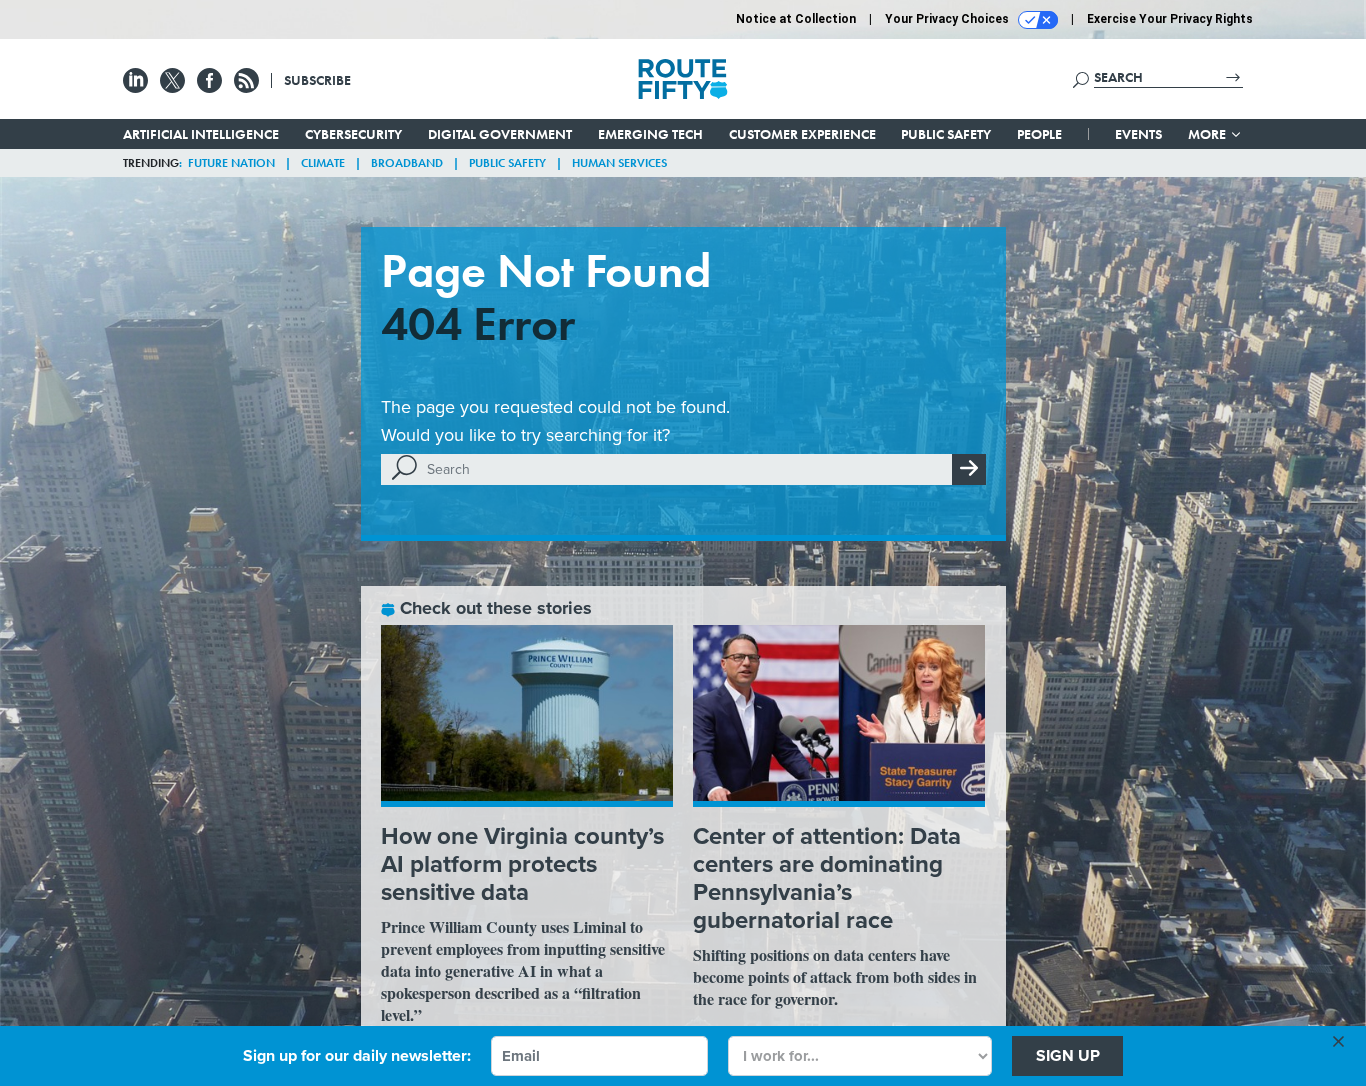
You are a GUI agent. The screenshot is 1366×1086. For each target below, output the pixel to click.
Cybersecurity (353, 134)
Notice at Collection (796, 19)
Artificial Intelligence (201, 134)
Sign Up (1068, 1055)
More (1208, 134)
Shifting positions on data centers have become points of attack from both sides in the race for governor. (835, 976)
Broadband (407, 163)
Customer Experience (802, 134)
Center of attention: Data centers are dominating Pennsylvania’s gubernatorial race (827, 878)
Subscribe (317, 80)
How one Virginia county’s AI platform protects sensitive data (522, 864)
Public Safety (946, 134)
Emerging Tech (650, 134)
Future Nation (231, 163)
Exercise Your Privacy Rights (1170, 19)
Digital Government (500, 134)
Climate (323, 163)
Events (1138, 134)
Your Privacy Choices (948, 19)
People (1039, 134)
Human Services (619, 163)
